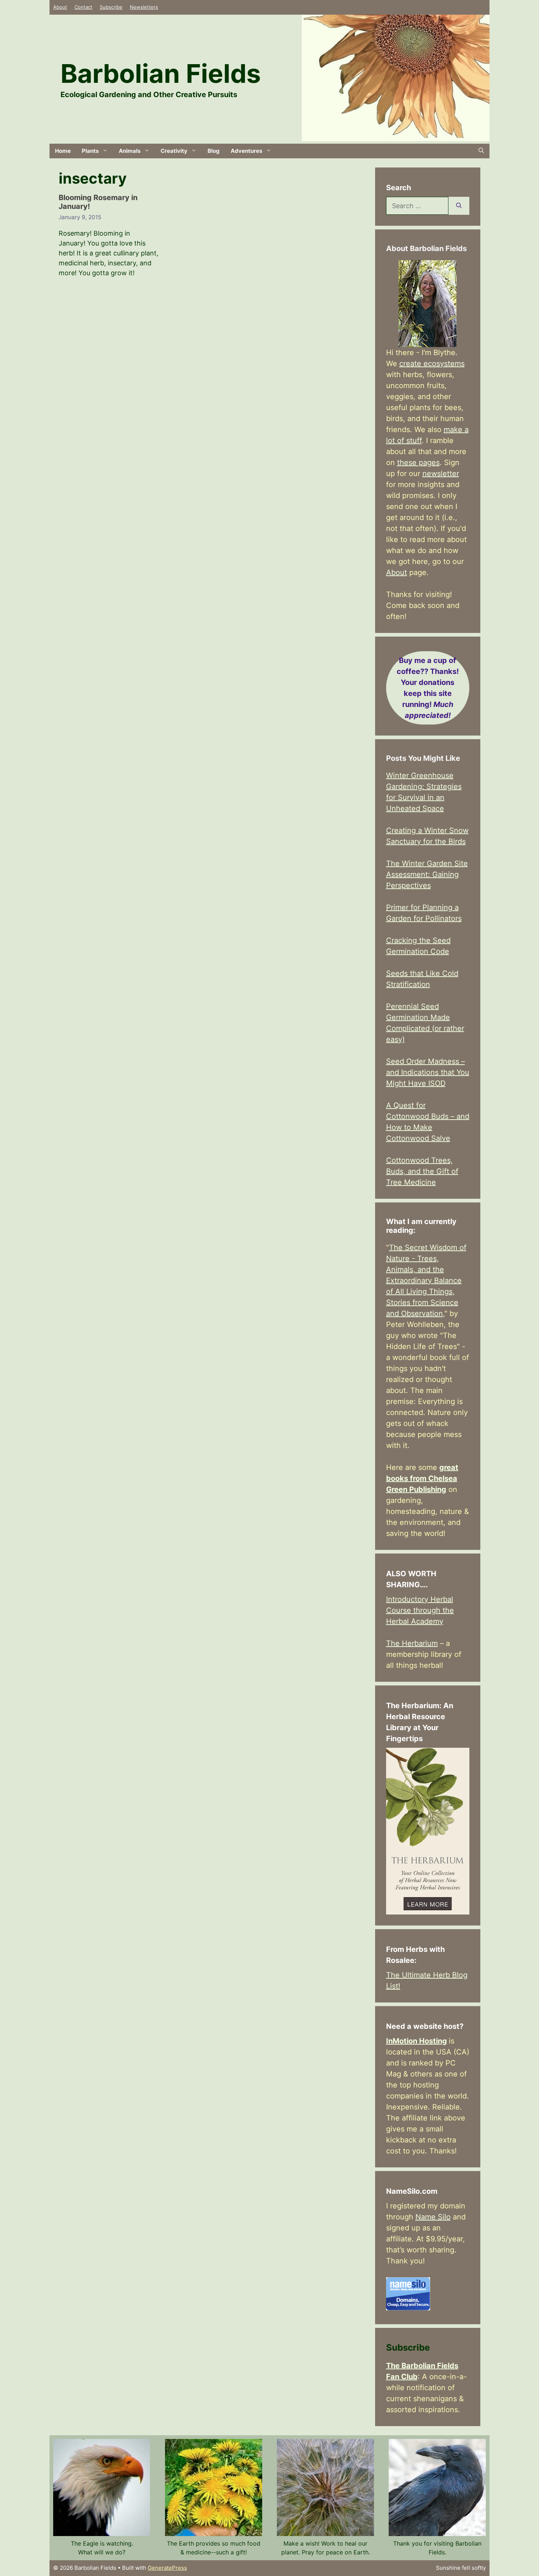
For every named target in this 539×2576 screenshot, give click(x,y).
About (60, 7)
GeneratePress (167, 2568)
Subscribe (111, 7)
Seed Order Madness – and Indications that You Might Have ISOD (428, 1072)
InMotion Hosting (417, 2041)
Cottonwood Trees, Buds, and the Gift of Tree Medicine (422, 1171)
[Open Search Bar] (481, 151)
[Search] (459, 206)
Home (63, 151)
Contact (83, 7)
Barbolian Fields (161, 73)
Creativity (174, 151)
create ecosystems (432, 364)
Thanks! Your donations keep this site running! (428, 688)
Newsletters (144, 7)
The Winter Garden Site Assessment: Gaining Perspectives (427, 874)
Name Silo (433, 2217)
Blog (214, 151)
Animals (130, 151)
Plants (90, 151)
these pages (418, 462)
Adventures (246, 151)
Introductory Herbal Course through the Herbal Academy (420, 1610)
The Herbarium (412, 1643)
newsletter (441, 473)
